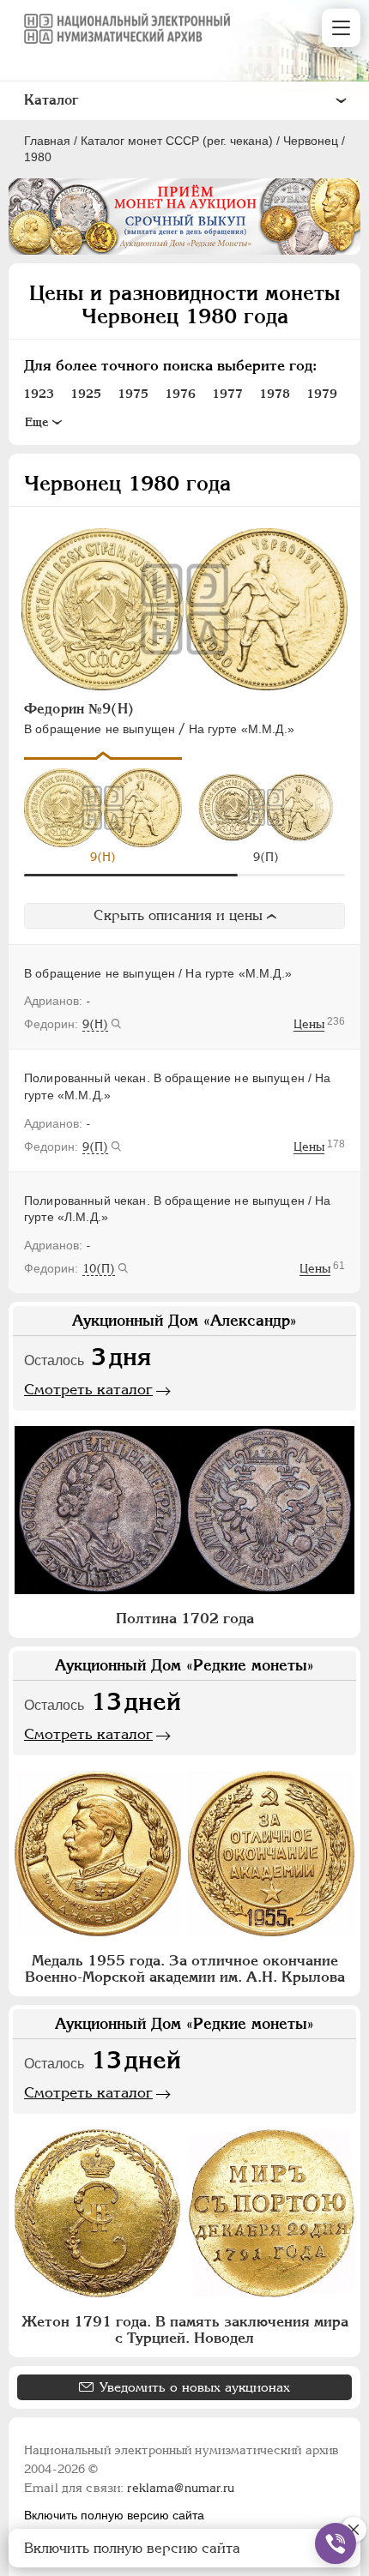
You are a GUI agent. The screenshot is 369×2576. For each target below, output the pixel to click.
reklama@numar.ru (181, 2488)
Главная (47, 141)
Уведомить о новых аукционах (195, 2387)
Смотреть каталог (88, 1389)
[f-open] (336, 2543)
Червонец (311, 141)
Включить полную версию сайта (114, 2515)
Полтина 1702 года (185, 1618)
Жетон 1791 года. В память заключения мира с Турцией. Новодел (185, 2329)
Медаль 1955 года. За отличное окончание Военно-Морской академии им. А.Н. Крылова (185, 1968)
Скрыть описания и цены (178, 915)
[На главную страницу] (127, 28)
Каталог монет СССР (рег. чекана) (177, 141)
